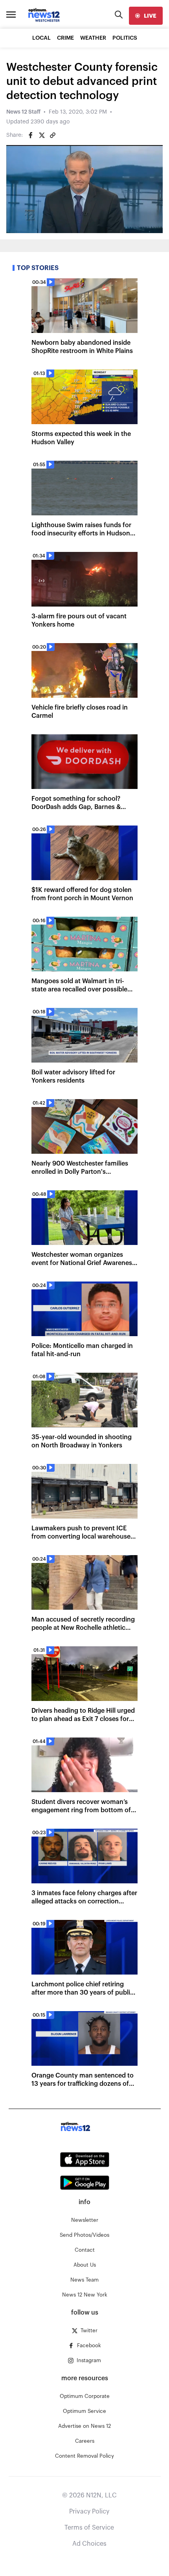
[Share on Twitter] (42, 135)
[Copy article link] (53, 135)
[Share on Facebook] (31, 135)
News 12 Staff (23, 112)
